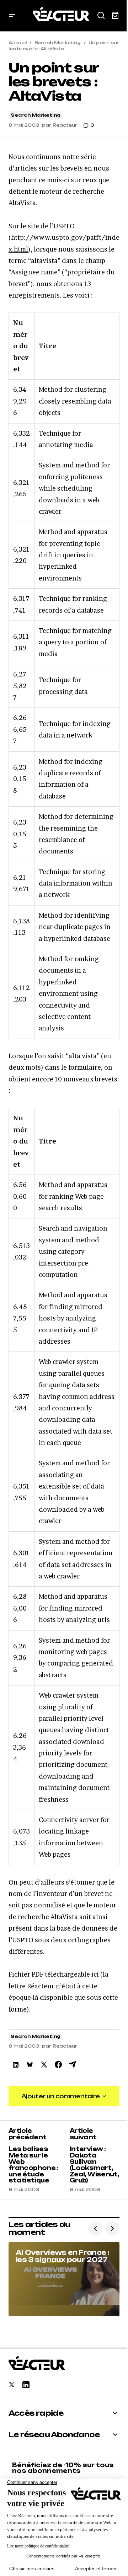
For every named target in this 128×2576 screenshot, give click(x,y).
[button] (12, 16)
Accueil (17, 43)
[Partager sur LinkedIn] (16, 2065)
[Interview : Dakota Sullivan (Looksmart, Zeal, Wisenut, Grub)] (92, 2160)
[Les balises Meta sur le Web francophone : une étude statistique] (36, 2160)
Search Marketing (58, 43)
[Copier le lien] (73, 2065)
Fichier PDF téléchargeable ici (54, 1974)
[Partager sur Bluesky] (30, 2065)
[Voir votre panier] (115, 16)
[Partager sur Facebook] (58, 2065)
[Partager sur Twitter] (44, 2065)
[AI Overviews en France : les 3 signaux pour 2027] (64, 2279)
